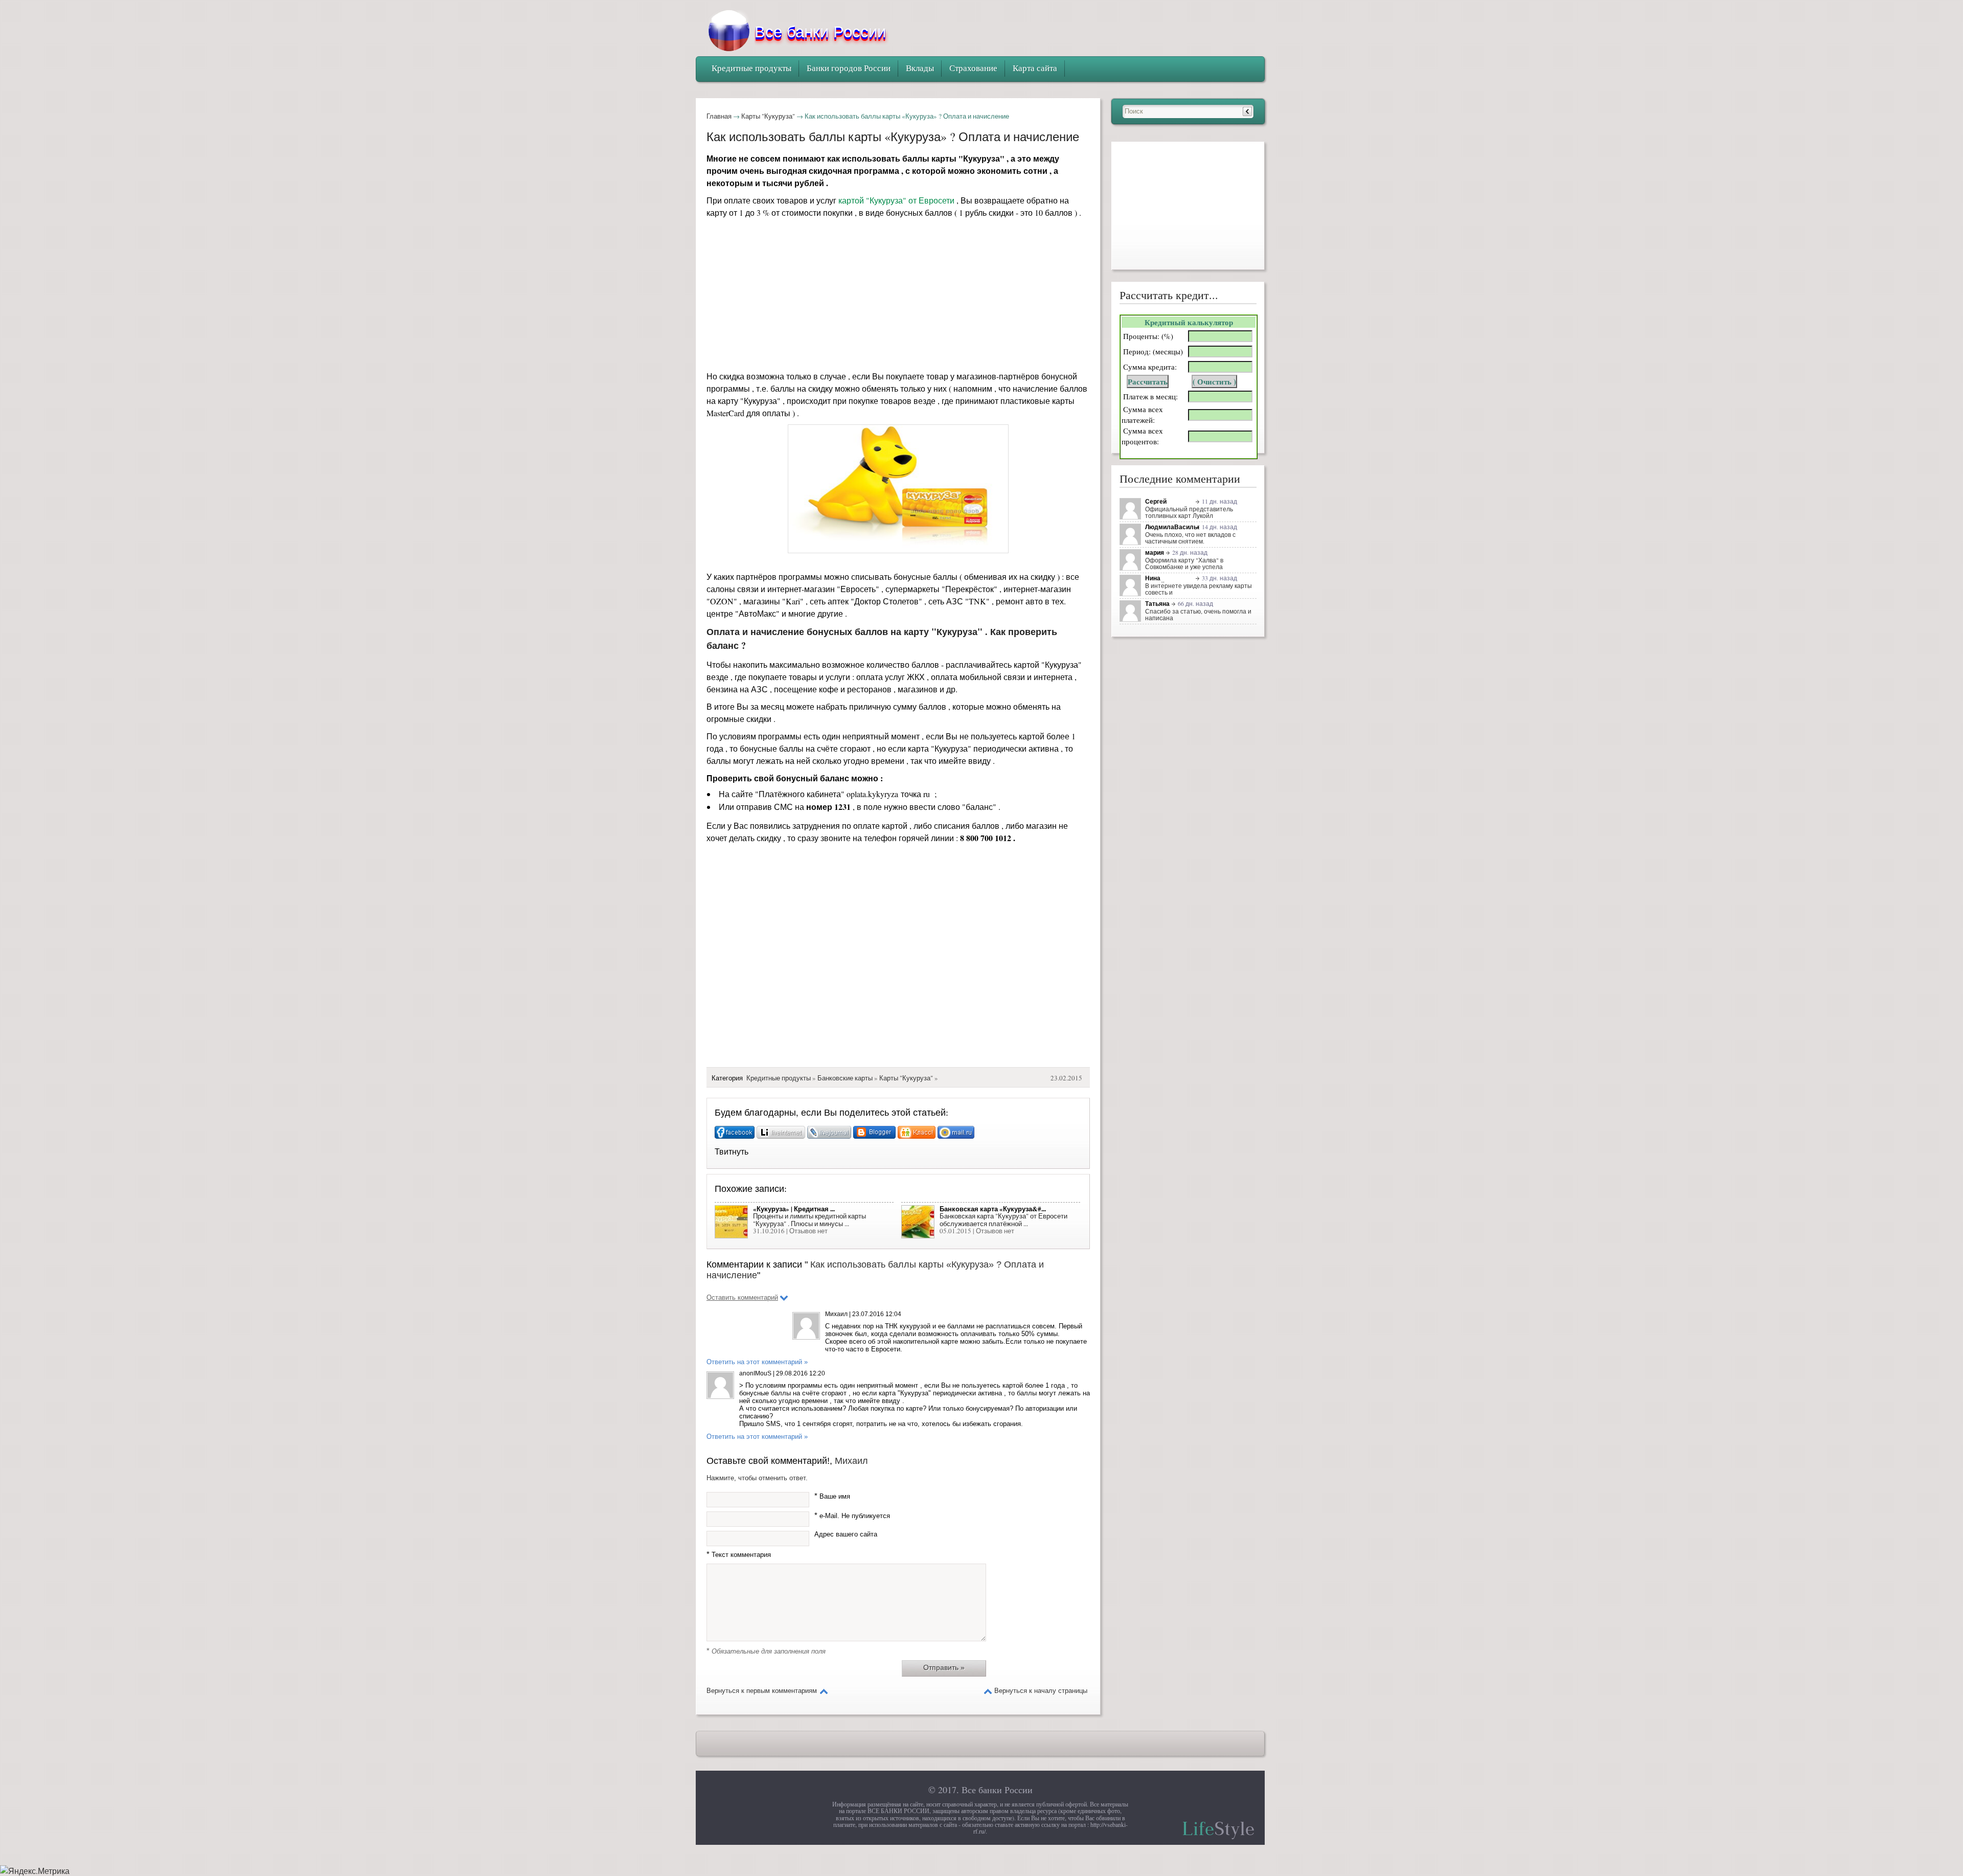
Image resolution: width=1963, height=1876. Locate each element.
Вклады (920, 68)
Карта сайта (1035, 68)
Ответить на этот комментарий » (757, 1362)
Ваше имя (832, 1496)
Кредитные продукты (779, 1078)
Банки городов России (849, 68)
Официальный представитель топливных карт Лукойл (1189, 512)
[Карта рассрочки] (1132, 562)
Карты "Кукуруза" (768, 116)
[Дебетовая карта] (1132, 613)
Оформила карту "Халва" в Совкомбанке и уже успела (1184, 563)
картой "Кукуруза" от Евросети (896, 200)
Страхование (973, 68)
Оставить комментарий (742, 1297)
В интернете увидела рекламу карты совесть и (1199, 589)
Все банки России (997, 1790)
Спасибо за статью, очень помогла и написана (1198, 614)
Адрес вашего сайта (846, 1534)
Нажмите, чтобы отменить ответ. (757, 1478)
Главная (719, 116)
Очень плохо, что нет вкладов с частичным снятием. (1190, 538)
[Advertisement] (898, 297)
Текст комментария (739, 1555)
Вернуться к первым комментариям (762, 1691)
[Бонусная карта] (1132, 511)
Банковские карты (845, 1078)
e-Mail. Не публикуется (852, 1516)
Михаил (851, 1461)
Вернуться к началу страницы (1041, 1691)
